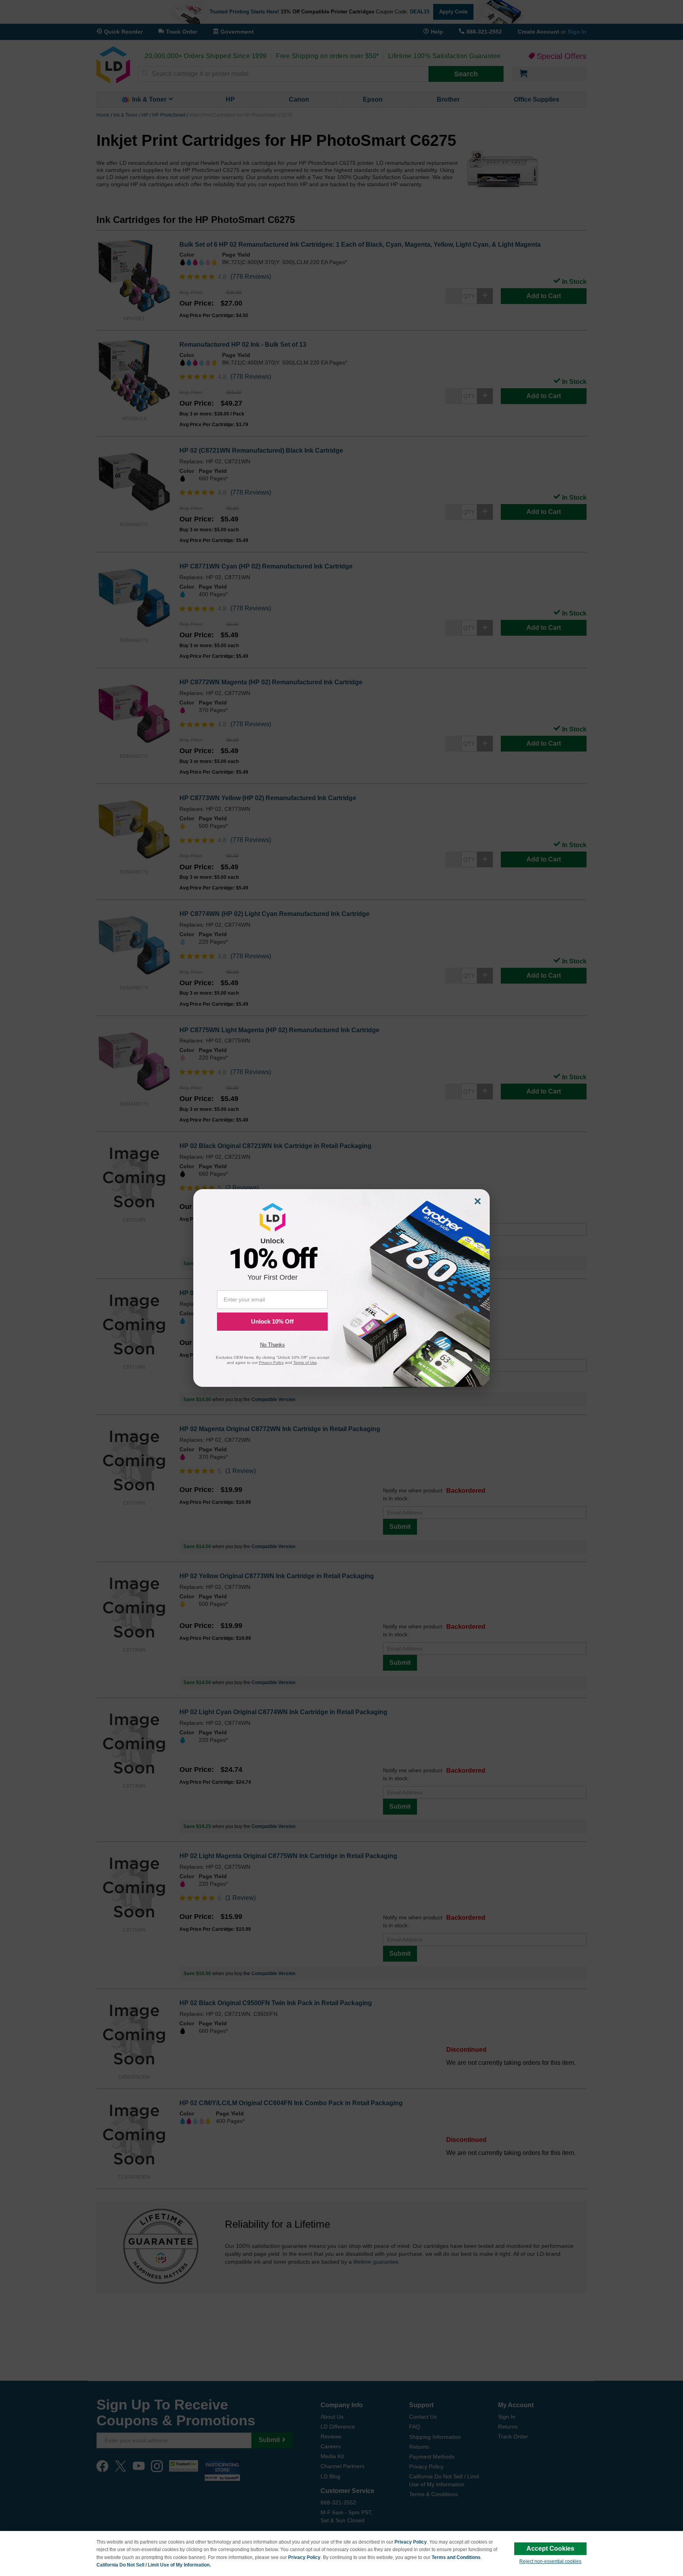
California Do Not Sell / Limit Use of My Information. (154, 2565)
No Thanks (273, 1345)
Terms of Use (305, 1363)
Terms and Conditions (456, 2557)
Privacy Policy (411, 2542)
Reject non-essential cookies (550, 2561)
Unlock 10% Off (272, 1321)
